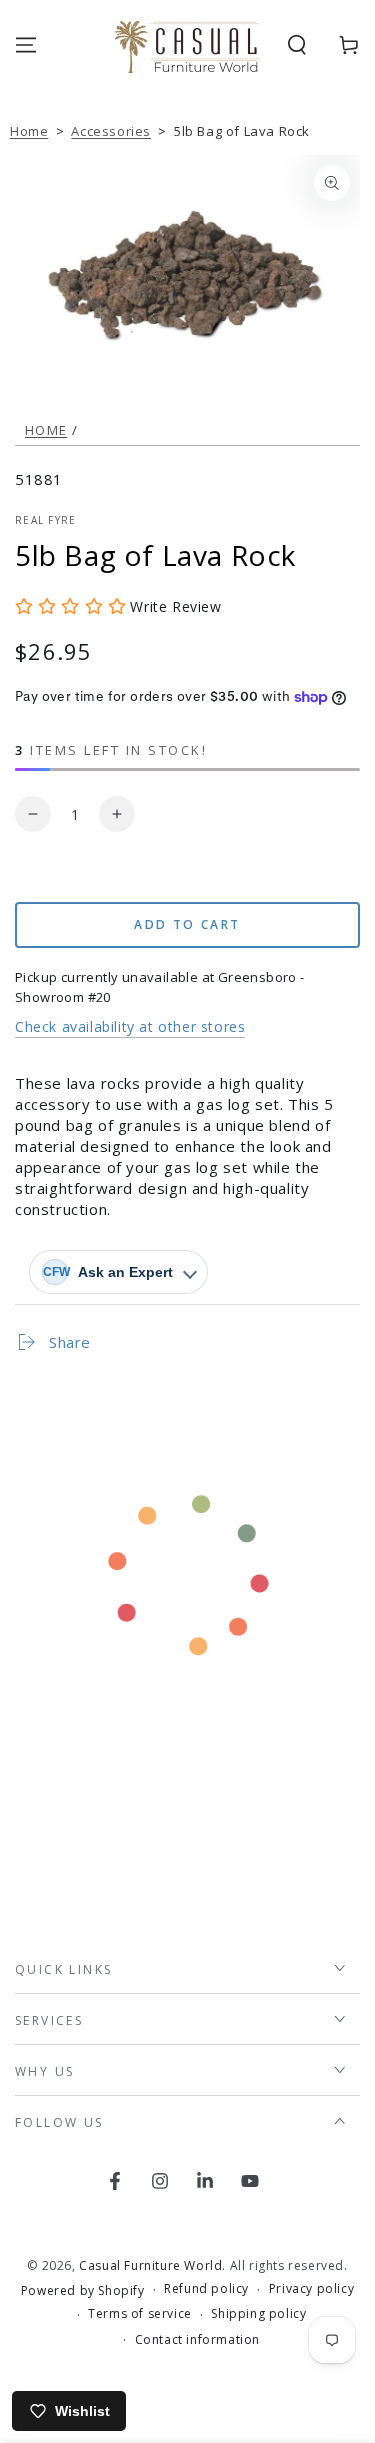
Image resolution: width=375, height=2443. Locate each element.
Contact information (197, 2340)
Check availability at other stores (130, 1026)
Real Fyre (46, 520)
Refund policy (206, 2289)
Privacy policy (311, 2289)
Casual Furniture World (150, 2265)
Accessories (111, 131)
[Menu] (26, 45)
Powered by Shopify (83, 2291)
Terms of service (140, 2314)
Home (29, 131)
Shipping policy (258, 2314)
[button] (297, 45)
